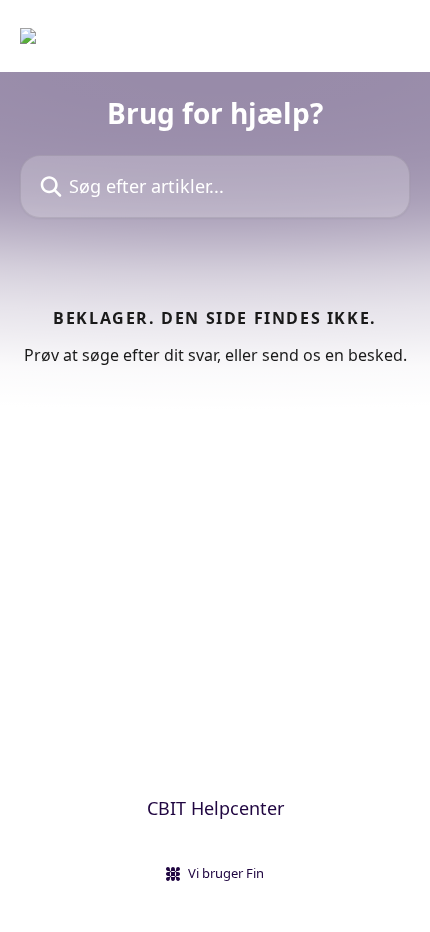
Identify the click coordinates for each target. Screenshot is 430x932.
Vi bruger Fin (226, 873)
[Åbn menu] (392, 36)
